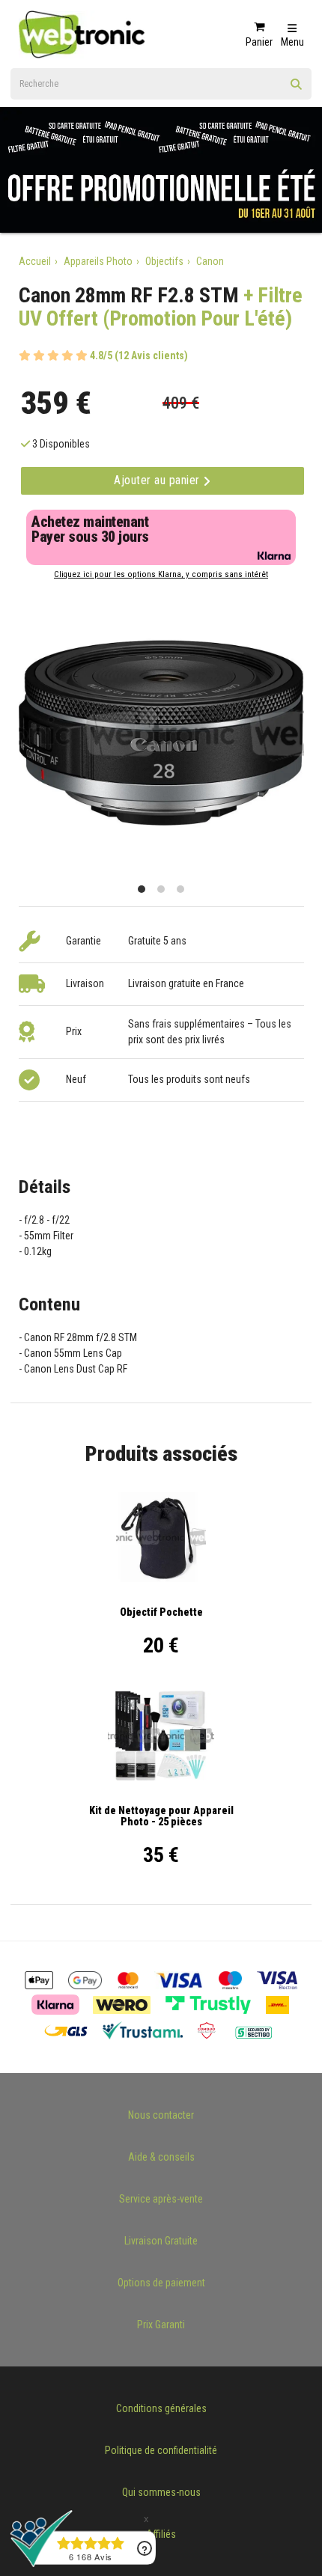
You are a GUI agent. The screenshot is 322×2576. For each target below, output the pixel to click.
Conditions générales (161, 2408)
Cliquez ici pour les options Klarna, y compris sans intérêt (161, 574)
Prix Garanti (161, 2325)
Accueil (35, 261)
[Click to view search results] (297, 89)
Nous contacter (161, 2115)
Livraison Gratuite (161, 2241)
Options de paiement (161, 2283)
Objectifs (164, 261)
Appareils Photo (98, 261)
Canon (210, 261)
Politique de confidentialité (161, 2450)
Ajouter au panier (158, 480)
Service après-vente (161, 2199)
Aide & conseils (161, 2157)
